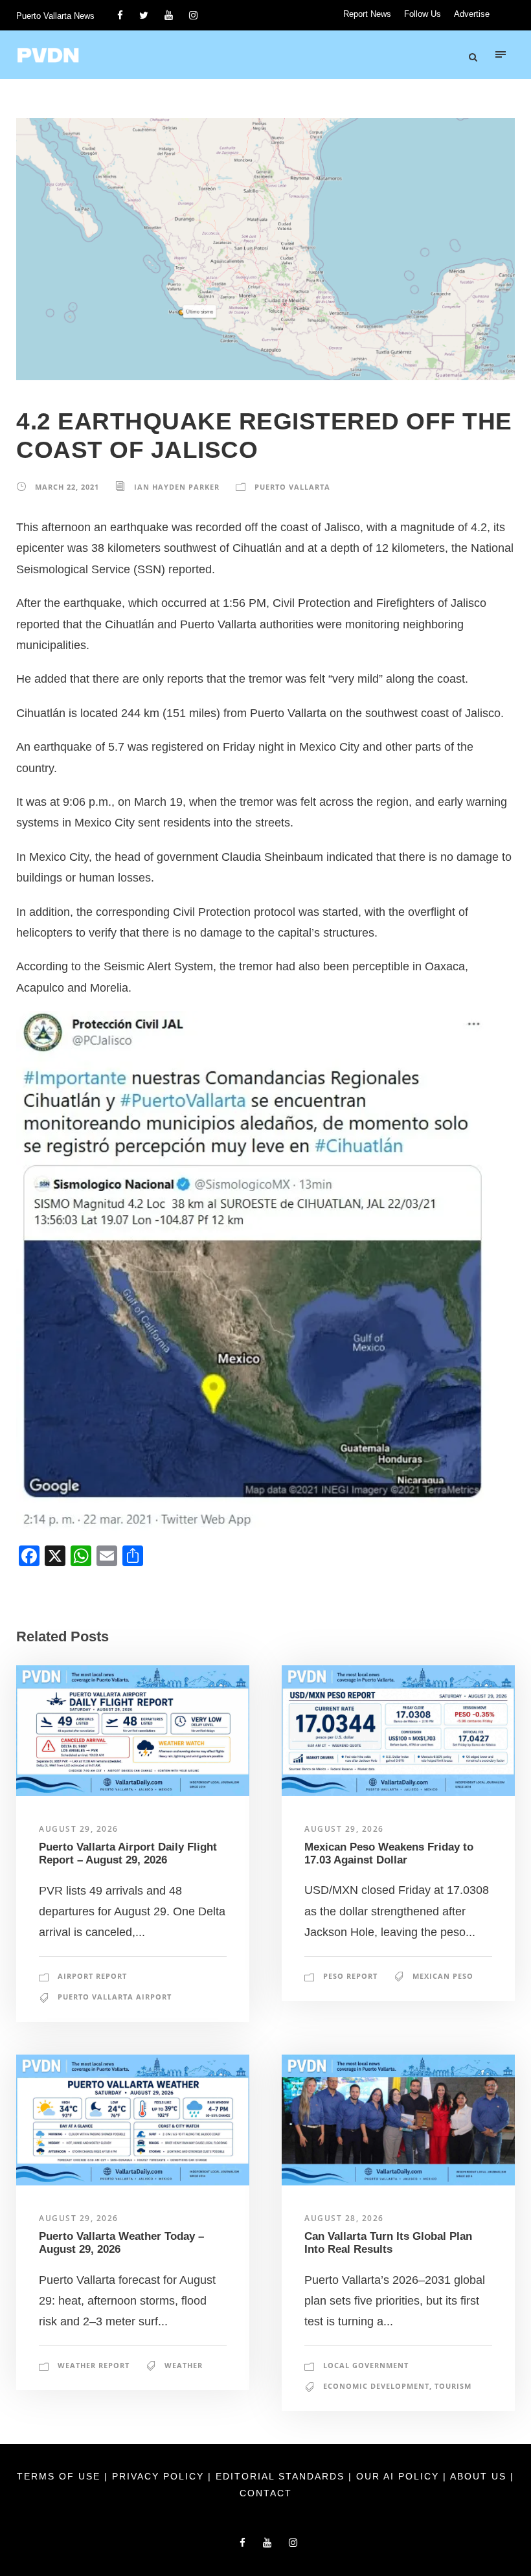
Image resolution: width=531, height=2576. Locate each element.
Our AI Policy (398, 2476)
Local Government (366, 2365)
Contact (266, 2493)
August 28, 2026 (344, 2218)
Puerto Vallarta (292, 487)
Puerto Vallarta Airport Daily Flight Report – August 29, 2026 (128, 1853)
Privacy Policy (160, 2476)
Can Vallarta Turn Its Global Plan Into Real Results (388, 2243)
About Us (480, 2476)
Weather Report (94, 2365)
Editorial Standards (282, 2476)
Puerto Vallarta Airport (115, 1997)
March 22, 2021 (67, 487)
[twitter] (144, 15)
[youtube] (169, 15)
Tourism (453, 2386)
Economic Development (376, 2386)
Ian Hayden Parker (177, 487)
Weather (184, 2365)
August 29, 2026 (79, 1829)
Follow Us (423, 14)
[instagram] (193, 15)
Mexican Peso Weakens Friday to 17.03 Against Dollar (389, 1853)
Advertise (472, 14)
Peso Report (350, 1976)
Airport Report (92, 1976)
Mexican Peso (443, 1976)
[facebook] (120, 15)
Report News (367, 14)
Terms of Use (61, 2476)
